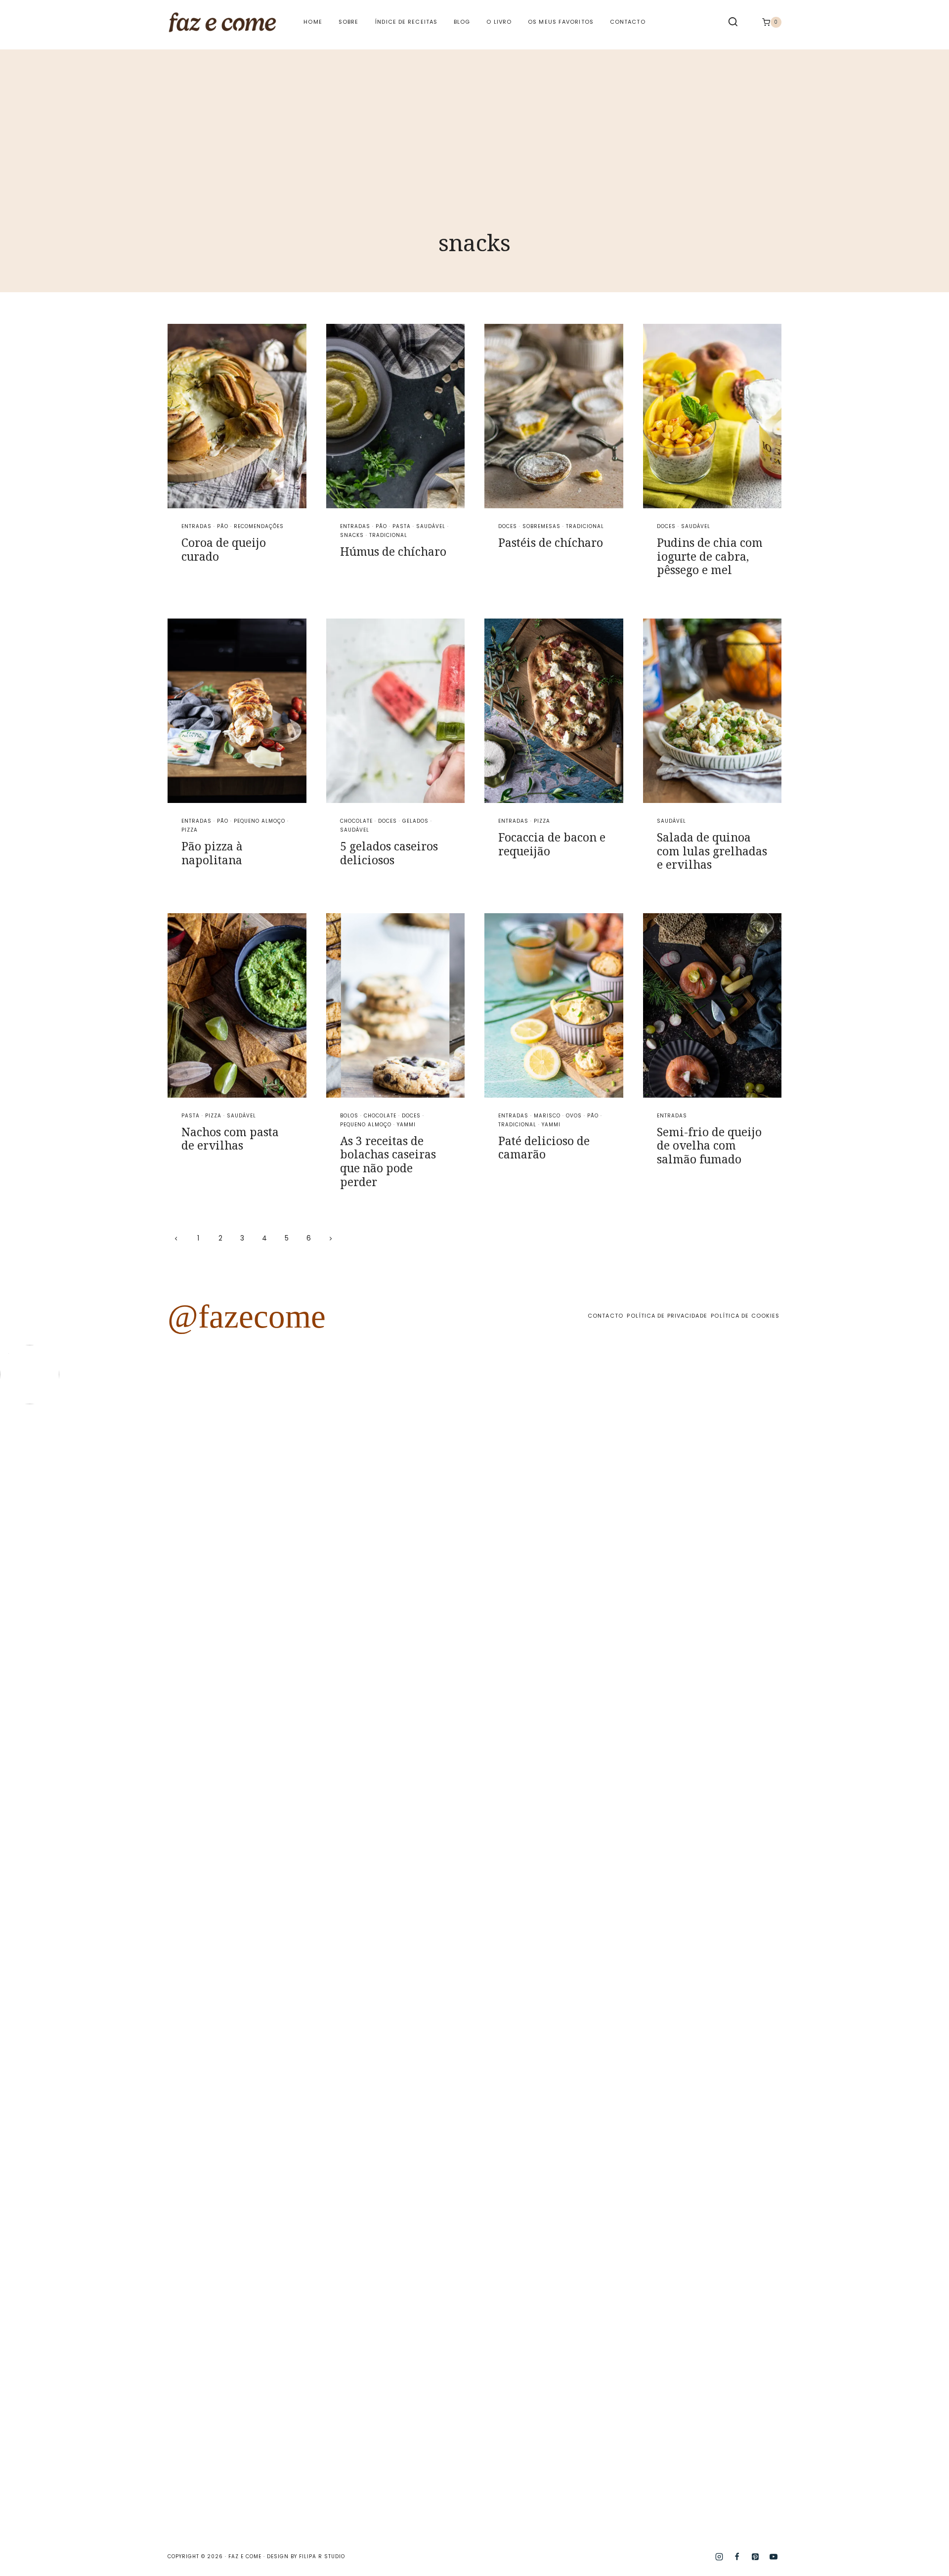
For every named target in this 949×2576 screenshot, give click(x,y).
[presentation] (237, 416)
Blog (462, 22)
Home (313, 22)
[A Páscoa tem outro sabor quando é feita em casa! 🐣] (534, 1701)
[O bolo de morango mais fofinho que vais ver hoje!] (57, 1608)
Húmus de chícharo (393, 551)
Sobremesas (541, 526)
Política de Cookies (745, 1316)
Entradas (196, 526)
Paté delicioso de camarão (544, 1148)
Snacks (352, 535)
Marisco (547, 1116)
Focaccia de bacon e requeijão (552, 844)
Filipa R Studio (322, 2556)
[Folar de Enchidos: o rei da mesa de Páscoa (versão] (653, 1971)
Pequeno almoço (259, 821)
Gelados (415, 821)
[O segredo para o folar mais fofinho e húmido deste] (415, 1779)
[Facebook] (737, 2557)
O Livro (499, 22)
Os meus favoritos (561, 22)
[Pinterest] (755, 2557)
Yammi (406, 1125)
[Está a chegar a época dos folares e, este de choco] (892, 1537)
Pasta (402, 526)
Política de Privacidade (667, 1316)
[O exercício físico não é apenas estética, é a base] (176, 1573)
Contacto (628, 22)
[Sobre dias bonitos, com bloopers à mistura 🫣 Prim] (296, 1494)
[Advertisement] (474, 119)
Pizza (190, 830)
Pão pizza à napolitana (212, 853)
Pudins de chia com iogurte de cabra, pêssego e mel (710, 556)
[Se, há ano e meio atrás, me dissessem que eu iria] (773, 1765)
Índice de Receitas (406, 22)
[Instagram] (719, 2557)
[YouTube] (774, 2557)
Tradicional (388, 535)
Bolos (349, 1116)
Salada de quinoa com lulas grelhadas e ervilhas (712, 851)
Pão (223, 526)
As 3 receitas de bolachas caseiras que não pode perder (388, 1161)
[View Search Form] (733, 22)
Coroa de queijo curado (224, 549)
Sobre (349, 22)
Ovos (574, 1116)
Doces (508, 526)
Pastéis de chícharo (551, 542)
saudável (431, 526)
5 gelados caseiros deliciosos (389, 853)
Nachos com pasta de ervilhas (230, 1139)
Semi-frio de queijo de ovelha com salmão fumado (709, 1145)
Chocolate (356, 821)
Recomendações (259, 526)
